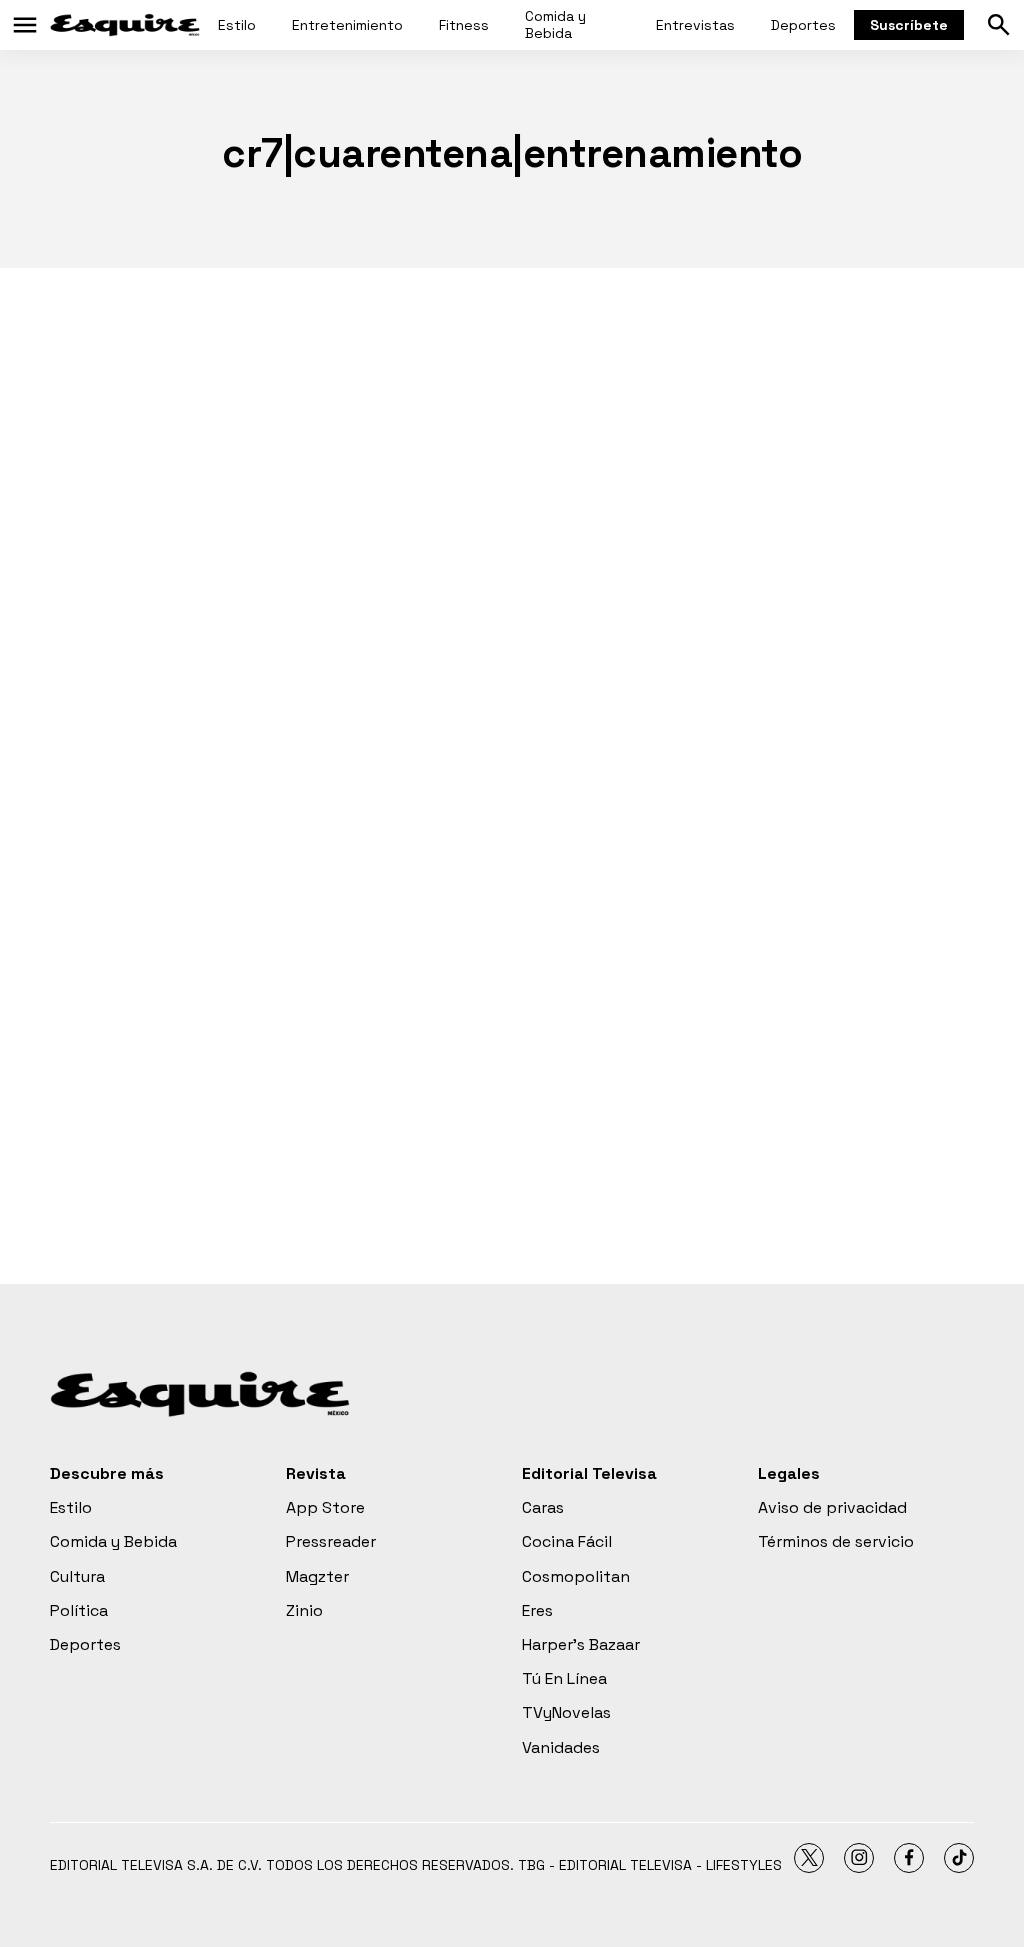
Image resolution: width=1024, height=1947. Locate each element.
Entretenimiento (347, 25)
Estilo (237, 25)
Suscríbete (909, 25)
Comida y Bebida (555, 24)
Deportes (803, 25)
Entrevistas (695, 25)
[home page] (125, 25)
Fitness (464, 25)
